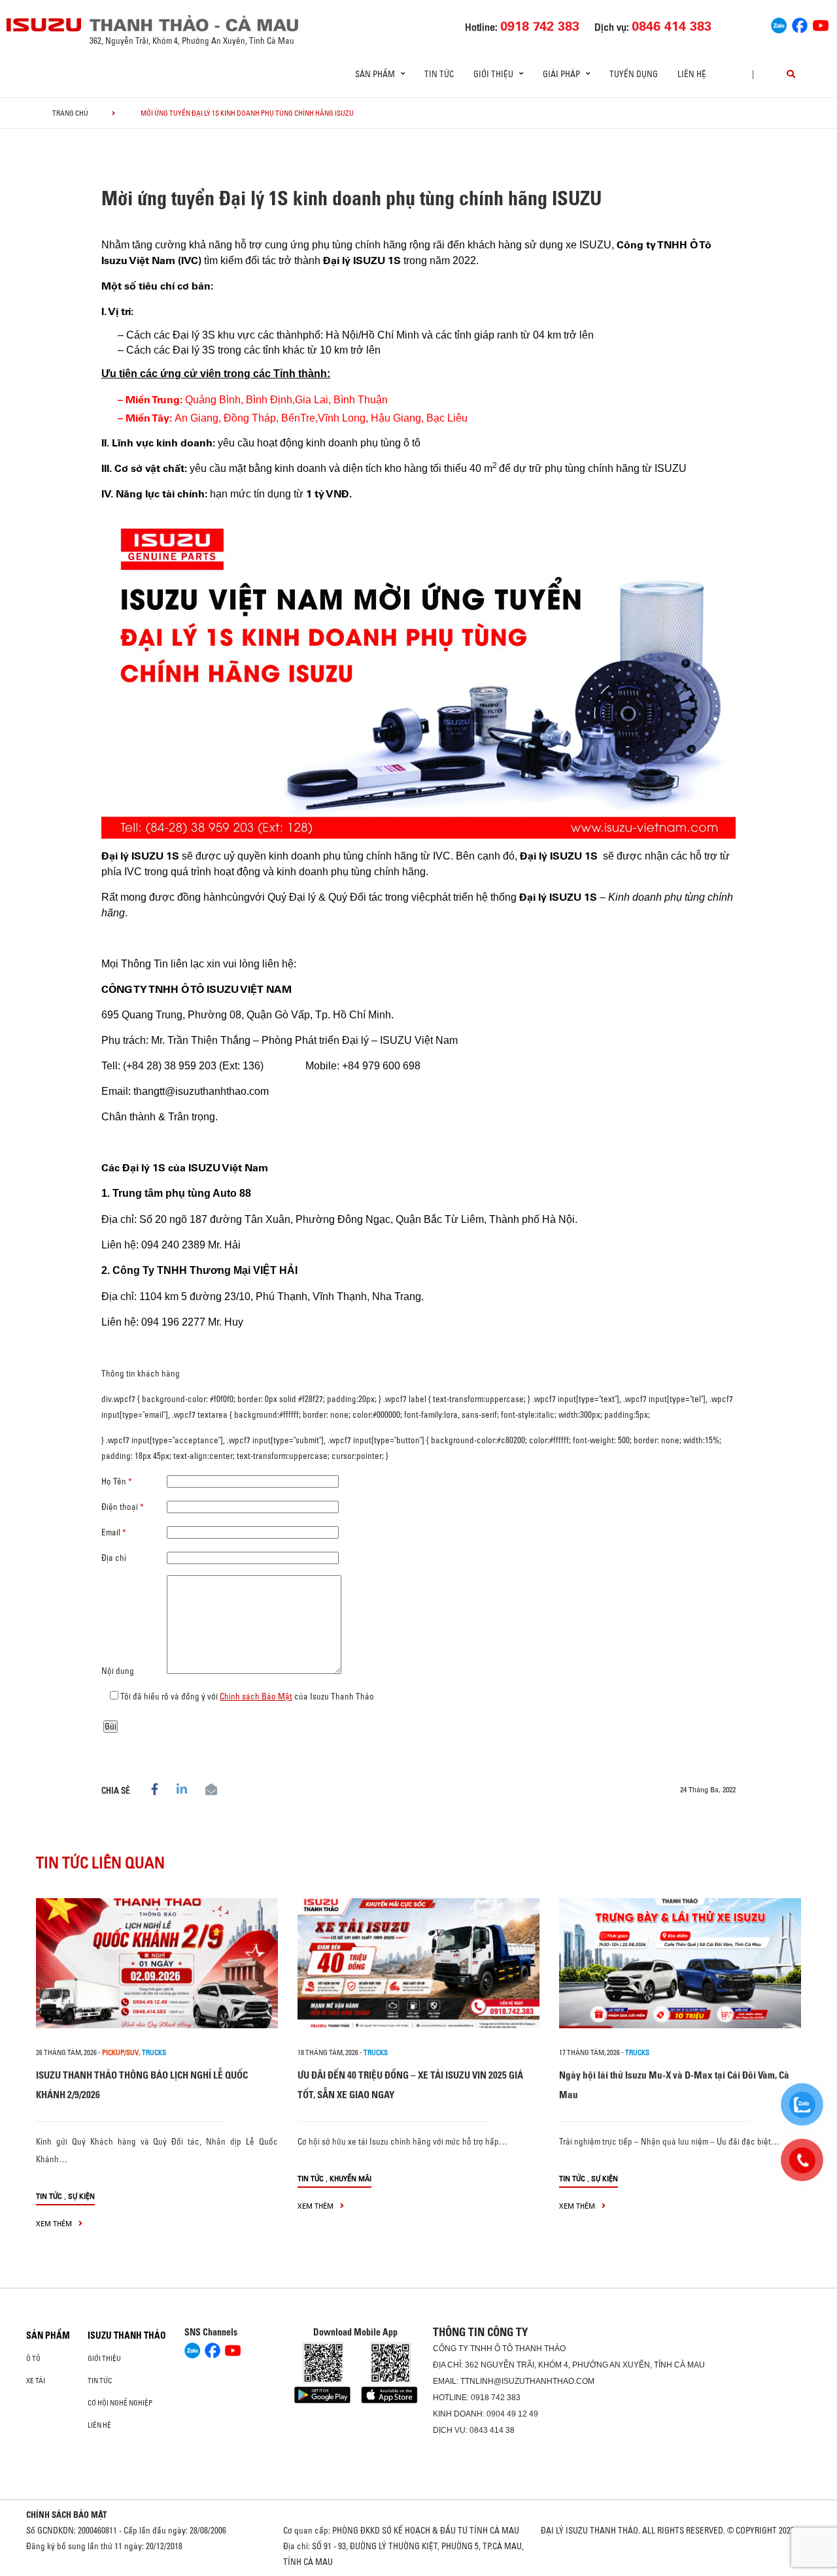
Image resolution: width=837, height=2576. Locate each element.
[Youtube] (821, 24)
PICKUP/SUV (120, 2052)
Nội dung (118, 1671)
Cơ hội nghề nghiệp (120, 2403)
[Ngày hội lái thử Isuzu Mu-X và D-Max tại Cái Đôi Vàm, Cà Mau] (680, 1963)
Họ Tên (117, 1481)
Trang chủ (70, 113)
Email (114, 1532)
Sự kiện (81, 2196)
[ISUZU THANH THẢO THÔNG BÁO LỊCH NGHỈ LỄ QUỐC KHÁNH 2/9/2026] (157, 1963)
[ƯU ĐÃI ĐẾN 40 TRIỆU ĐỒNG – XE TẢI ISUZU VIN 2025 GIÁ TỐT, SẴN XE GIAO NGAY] (418, 1963)
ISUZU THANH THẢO (127, 2335)
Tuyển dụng (634, 74)
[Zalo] (779, 24)
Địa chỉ (114, 1558)
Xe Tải (36, 2381)
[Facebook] (800, 24)
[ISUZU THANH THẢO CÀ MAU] (44, 25)
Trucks (154, 2052)
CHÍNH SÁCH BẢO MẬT (67, 2515)
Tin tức (439, 74)
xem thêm (55, 2223)
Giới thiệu (104, 2358)
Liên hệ (692, 74)
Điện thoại (123, 1507)
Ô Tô (33, 2358)
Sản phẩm (48, 2335)
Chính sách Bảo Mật (256, 1696)
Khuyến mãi (350, 2178)
